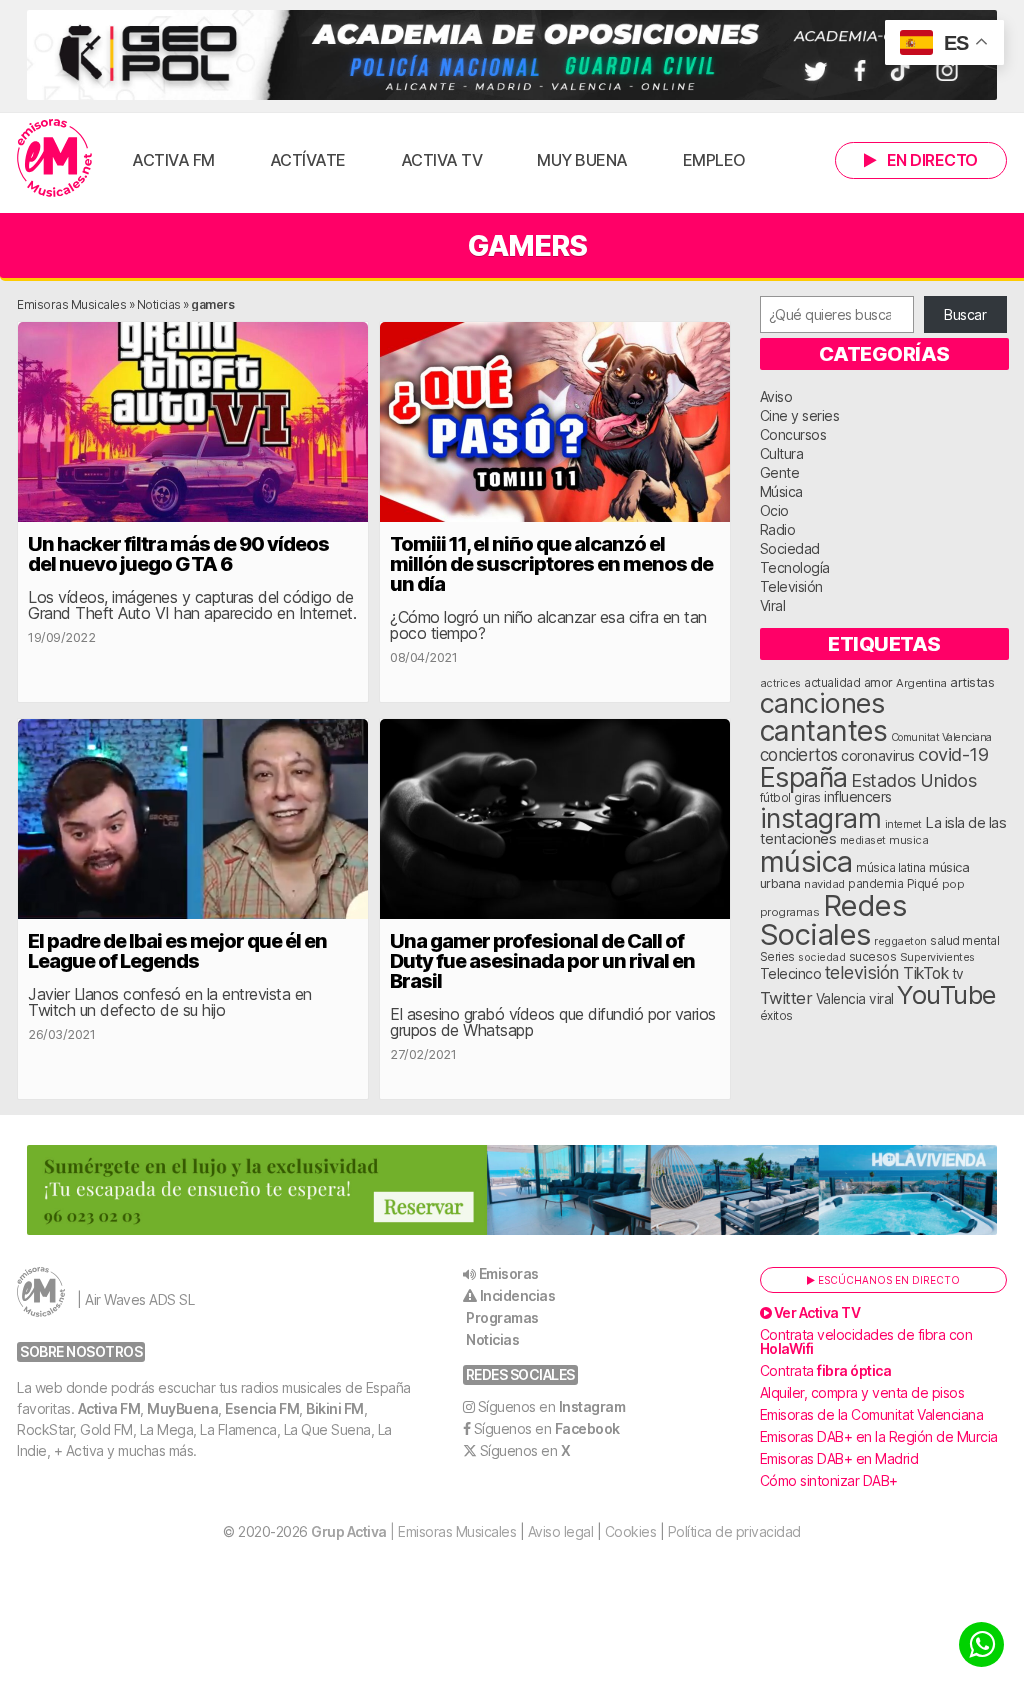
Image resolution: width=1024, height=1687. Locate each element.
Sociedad (790, 548)
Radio (778, 529)
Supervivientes (937, 957)
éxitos (776, 1016)
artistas (972, 682)
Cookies (631, 1531)
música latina (891, 867)
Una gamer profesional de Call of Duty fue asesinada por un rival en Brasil (542, 961)
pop (953, 884)
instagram (821, 818)
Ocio (774, 510)
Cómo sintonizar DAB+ (829, 1480)
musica (908, 840)
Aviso (776, 396)
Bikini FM (335, 1408)
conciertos (799, 754)
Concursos (793, 434)
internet (903, 824)
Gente (780, 472)
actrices (780, 683)
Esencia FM (262, 1408)
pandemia (875, 884)
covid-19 (953, 754)
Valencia (841, 999)
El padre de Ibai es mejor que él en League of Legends (177, 951)
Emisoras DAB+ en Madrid (839, 1458)
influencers (858, 796)
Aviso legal (561, 1531)
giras (807, 798)
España (804, 777)
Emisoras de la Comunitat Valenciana (872, 1414)
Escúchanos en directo (887, 1280)
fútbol (775, 798)
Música (781, 491)
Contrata (826, 1370)
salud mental (964, 941)
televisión (862, 972)
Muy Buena (582, 160)
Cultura (782, 453)
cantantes (824, 730)
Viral (773, 605)
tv (958, 974)
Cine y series (800, 415)
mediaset (863, 840)
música (806, 861)
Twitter (786, 998)
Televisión (791, 586)
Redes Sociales (833, 920)
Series (777, 957)
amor (878, 682)
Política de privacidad (734, 1531)
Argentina (921, 683)
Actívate (308, 160)
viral (881, 999)
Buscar (965, 314)
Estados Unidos (913, 780)
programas (790, 912)
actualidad (832, 683)
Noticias (159, 304)
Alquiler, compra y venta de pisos (862, 1392)
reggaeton (900, 941)
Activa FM (173, 160)
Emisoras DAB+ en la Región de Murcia (879, 1436)
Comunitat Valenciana (941, 737)
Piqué (923, 883)
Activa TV (442, 160)
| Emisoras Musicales (413, 1531)
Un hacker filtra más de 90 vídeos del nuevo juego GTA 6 (178, 554)
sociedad (821, 957)
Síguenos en (552, 1406)
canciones (822, 703)
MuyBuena (182, 1408)
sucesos (873, 956)
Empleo (714, 160)
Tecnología (795, 567)
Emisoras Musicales (71, 304)
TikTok (925, 973)
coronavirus (878, 755)
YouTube (946, 994)
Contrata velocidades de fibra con (866, 1341)
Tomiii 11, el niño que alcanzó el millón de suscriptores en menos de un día (551, 564)
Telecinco (791, 973)
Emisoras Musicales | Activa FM (54, 158)
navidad (824, 884)
